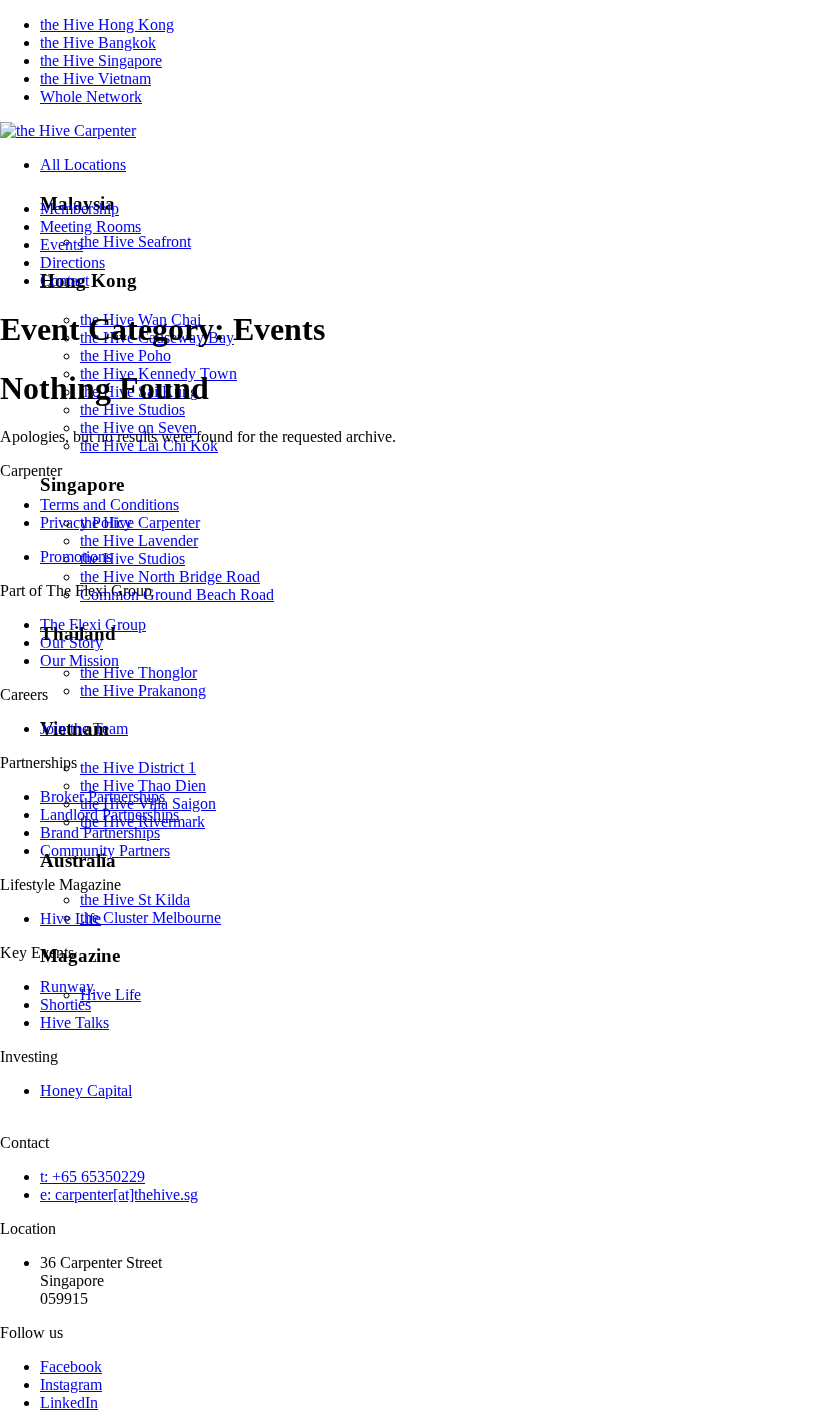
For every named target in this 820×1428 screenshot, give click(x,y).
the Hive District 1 (138, 767)
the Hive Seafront (135, 241)
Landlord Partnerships (109, 814)
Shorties (65, 1004)
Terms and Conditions (109, 504)
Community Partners (105, 850)
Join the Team (84, 728)
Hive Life (110, 994)
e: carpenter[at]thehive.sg (119, 1194)
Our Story (71, 642)
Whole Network (91, 96)
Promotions (76, 556)
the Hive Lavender (139, 540)
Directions (72, 262)
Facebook (71, 1366)
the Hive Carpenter (140, 522)
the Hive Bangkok (98, 42)
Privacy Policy (86, 522)
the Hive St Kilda (135, 899)
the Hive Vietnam (95, 78)
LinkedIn (69, 1402)
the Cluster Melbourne (150, 917)
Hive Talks (74, 1022)
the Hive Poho (125, 355)
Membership (79, 208)
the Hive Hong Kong (107, 24)
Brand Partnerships (100, 832)
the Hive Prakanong (143, 690)
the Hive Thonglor (138, 672)
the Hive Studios (132, 409)
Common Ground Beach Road (177, 594)
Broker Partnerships (102, 796)
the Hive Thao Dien (143, 785)
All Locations (83, 164)
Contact (64, 280)
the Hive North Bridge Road (170, 576)
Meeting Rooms (90, 226)
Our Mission (79, 660)
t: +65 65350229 (92, 1176)
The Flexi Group (93, 624)
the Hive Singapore (101, 60)
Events (61, 244)
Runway (67, 986)
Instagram (71, 1384)
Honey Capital (86, 1090)
